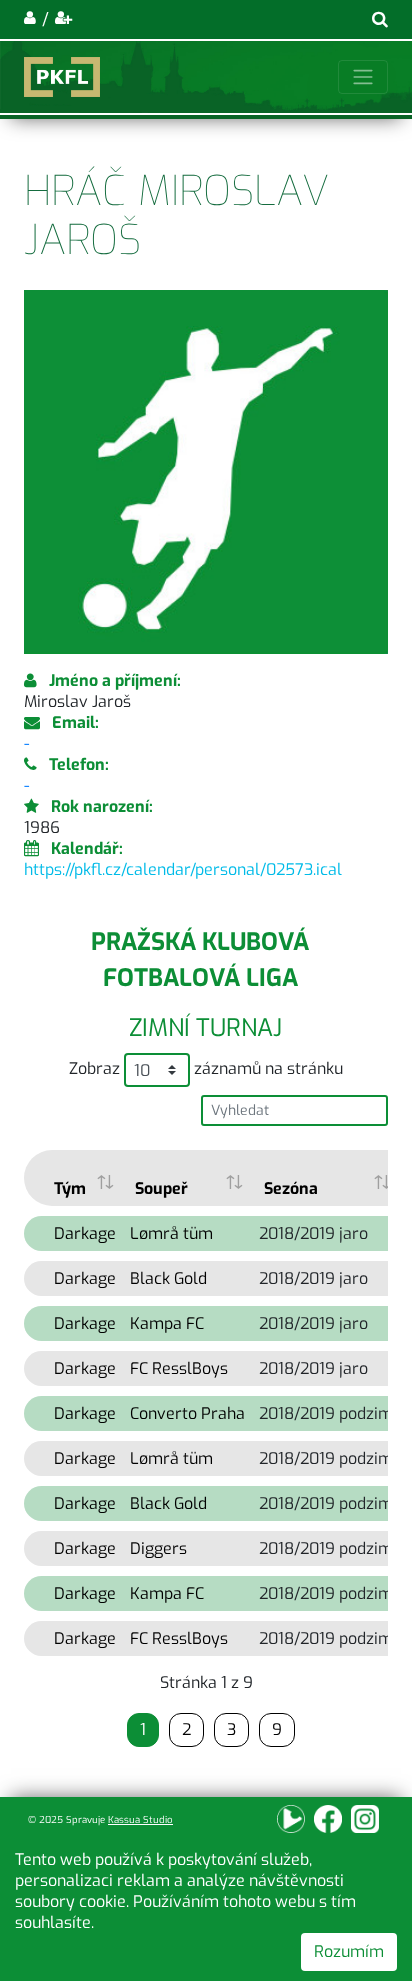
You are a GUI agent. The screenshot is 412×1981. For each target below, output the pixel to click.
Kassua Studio (140, 1819)
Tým (70, 1188)
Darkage (85, 1233)
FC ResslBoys (179, 1368)
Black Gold (168, 1278)
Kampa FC (167, 1323)
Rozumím (349, 1951)
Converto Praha (187, 1413)
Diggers (158, 1548)
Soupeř (161, 1188)
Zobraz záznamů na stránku (206, 1068)
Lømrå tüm (171, 1233)
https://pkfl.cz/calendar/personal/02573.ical (183, 869)
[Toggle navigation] (363, 77)
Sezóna (291, 1188)
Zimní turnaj (205, 1028)
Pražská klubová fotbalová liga (200, 960)
